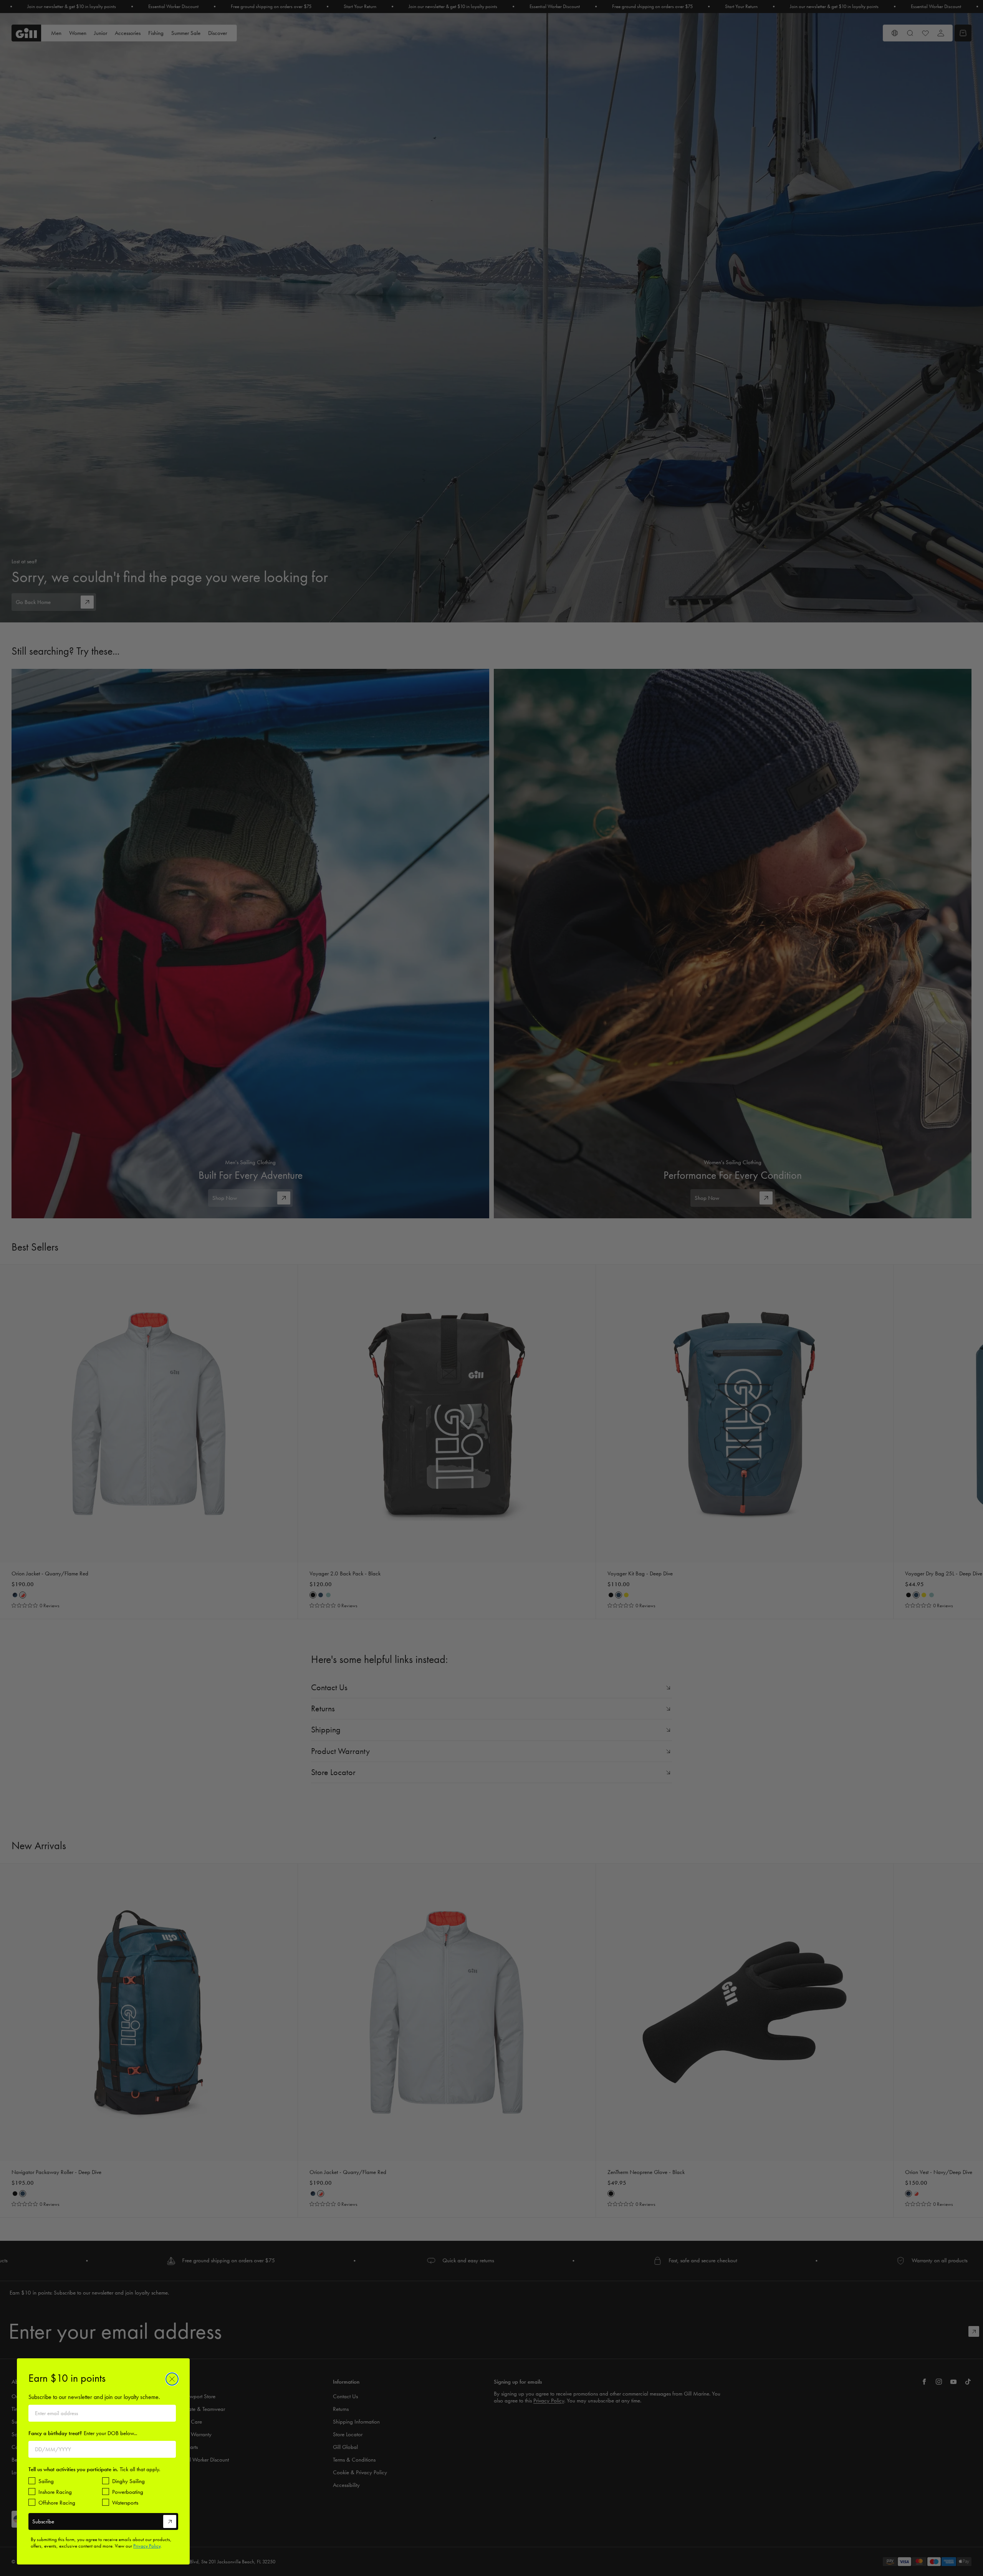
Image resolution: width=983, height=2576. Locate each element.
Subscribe (43, 2521)
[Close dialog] (172, 2379)
